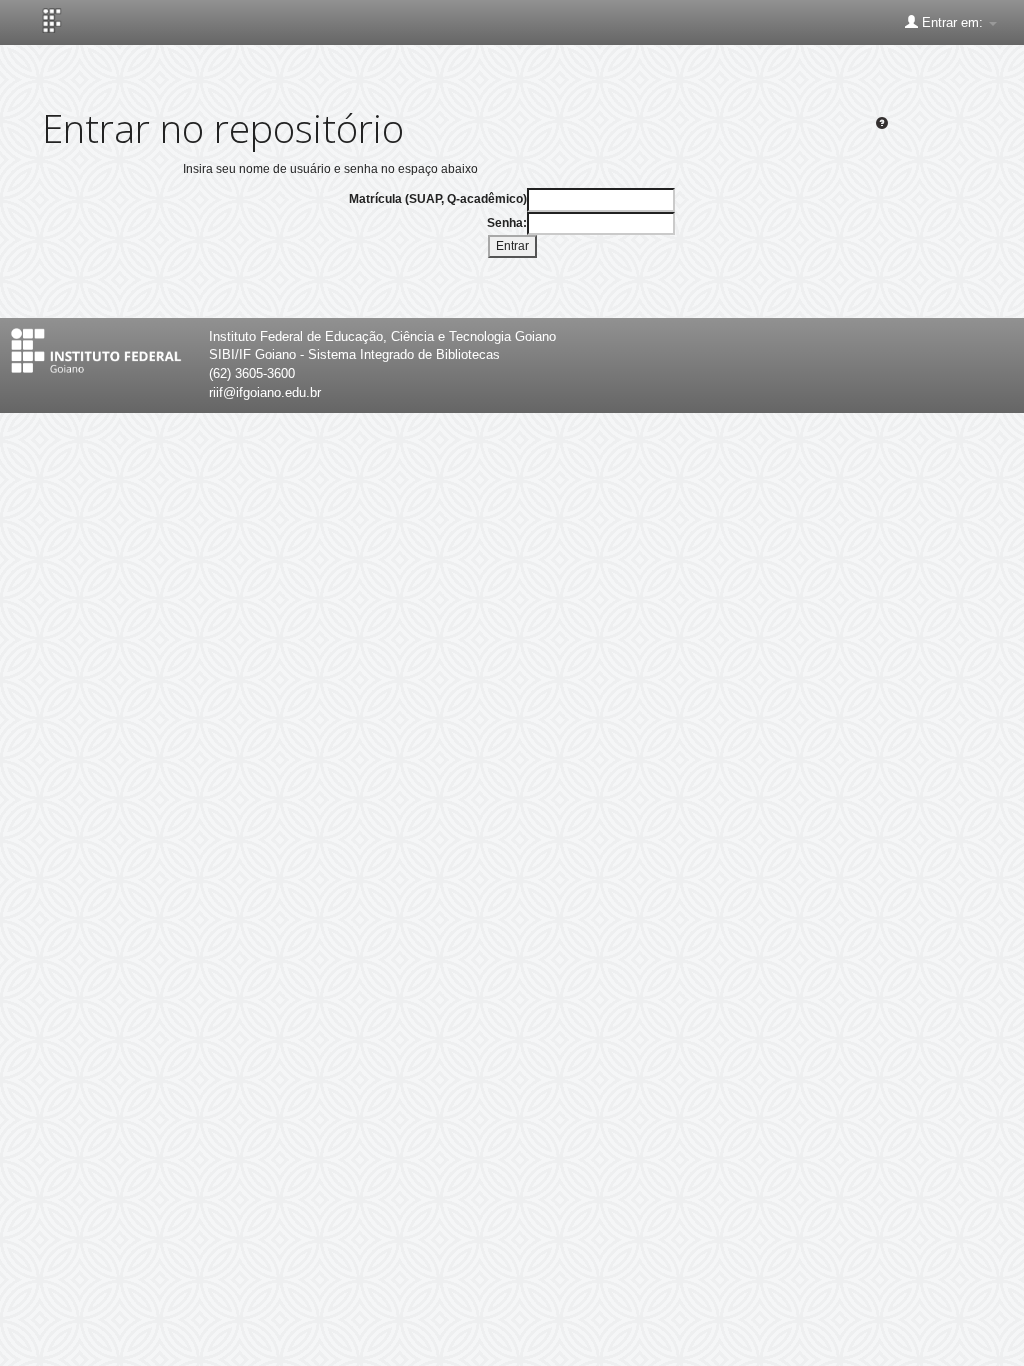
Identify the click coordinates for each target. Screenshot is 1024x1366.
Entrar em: (952, 22)
